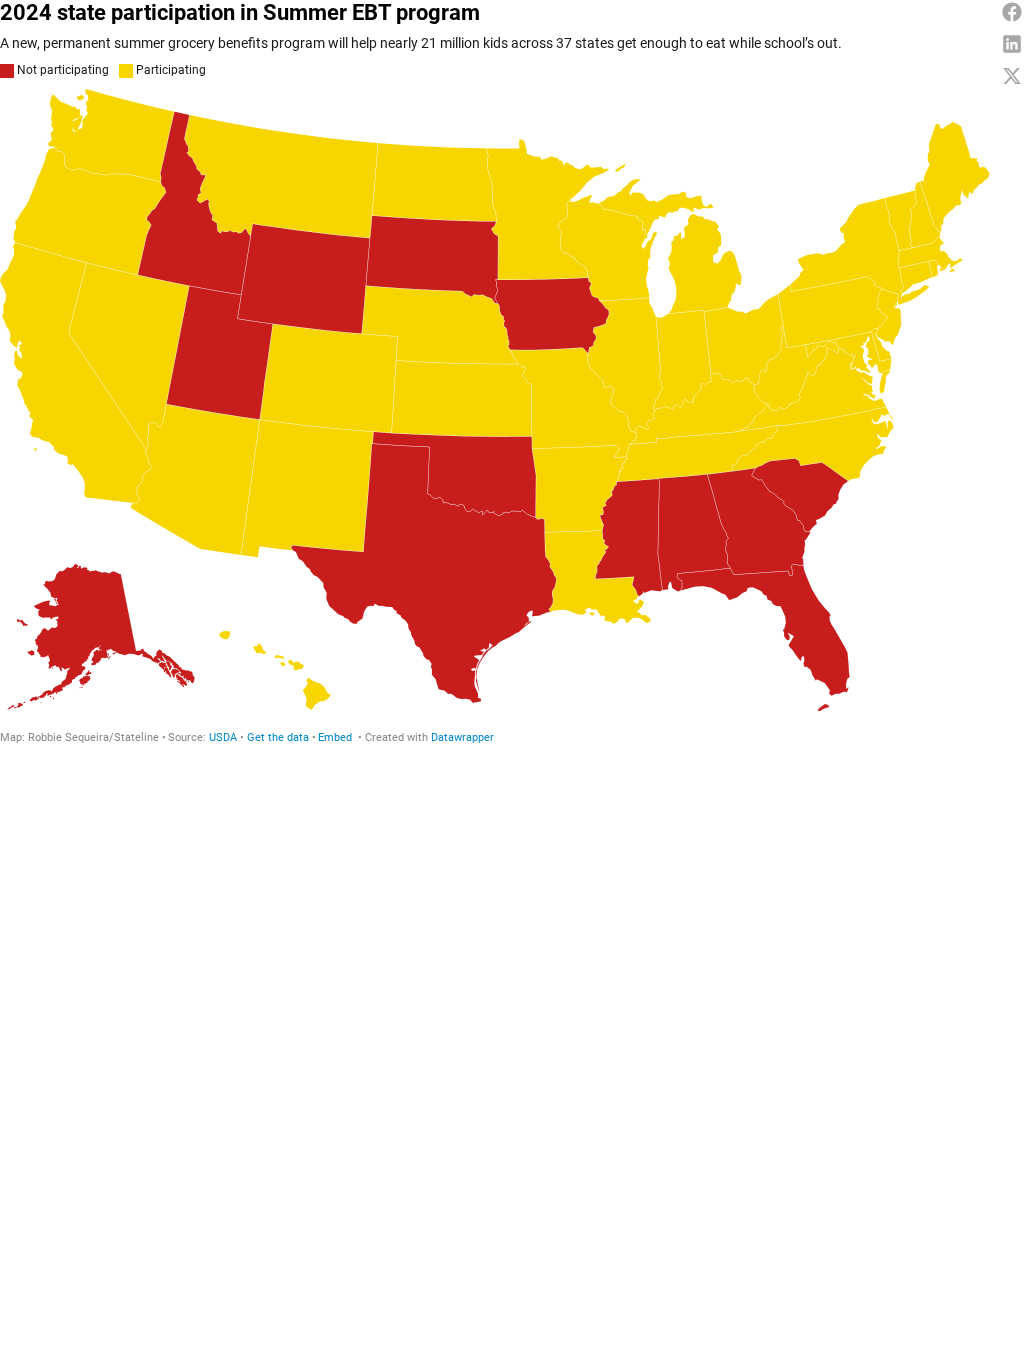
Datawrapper (462, 737)
